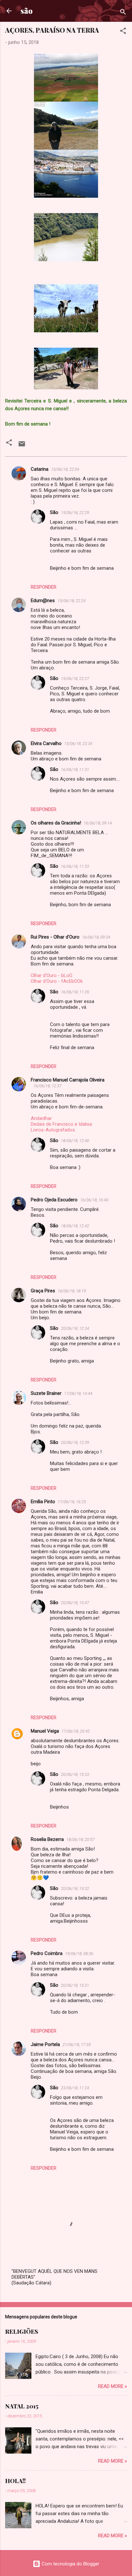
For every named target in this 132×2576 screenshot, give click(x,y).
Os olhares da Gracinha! (56, 823)
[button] (123, 32)
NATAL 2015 (22, 2406)
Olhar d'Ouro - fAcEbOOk (57, 981)
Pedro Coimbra (47, 1953)
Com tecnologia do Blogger (70, 2564)
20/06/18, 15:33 (75, 1774)
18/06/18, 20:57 (80, 1839)
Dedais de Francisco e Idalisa (61, 1124)
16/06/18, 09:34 (96, 937)
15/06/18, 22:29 (75, 513)
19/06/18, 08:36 (79, 1954)
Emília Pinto (43, 1502)
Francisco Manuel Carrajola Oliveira (68, 1080)
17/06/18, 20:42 (76, 1731)
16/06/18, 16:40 (94, 1200)
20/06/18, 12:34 (75, 1328)
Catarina (40, 469)
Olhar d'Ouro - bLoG (52, 975)
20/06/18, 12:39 (75, 1442)
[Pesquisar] (123, 13)
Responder (44, 587)
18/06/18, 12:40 (75, 1141)
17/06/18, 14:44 (78, 1393)
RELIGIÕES (22, 2332)
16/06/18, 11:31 (75, 770)
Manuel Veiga (45, 1731)
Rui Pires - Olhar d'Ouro (55, 937)
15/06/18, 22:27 (75, 679)
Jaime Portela (45, 2044)
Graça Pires (43, 1291)
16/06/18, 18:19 (72, 1291)
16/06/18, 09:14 (98, 823)
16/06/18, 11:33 (75, 866)
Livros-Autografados (53, 1130)
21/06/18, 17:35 (77, 2045)
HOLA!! (15, 2481)
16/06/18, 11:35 (75, 992)
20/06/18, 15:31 (75, 1985)
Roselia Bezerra (47, 1839)
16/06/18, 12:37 (47, 1086)
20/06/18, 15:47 (75, 1603)
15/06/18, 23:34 (78, 744)
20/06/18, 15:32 (75, 1889)
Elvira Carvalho (46, 743)
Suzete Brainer (46, 1393)
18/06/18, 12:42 (75, 1226)
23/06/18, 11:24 (75, 2088)
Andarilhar (41, 1118)
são (27, 11)
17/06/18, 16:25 (72, 1502)
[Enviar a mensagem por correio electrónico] (22, 446)
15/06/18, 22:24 (71, 601)
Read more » (112, 2386)
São (54, 512)
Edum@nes (43, 601)
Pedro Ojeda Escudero (54, 1200)
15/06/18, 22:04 (65, 469)
